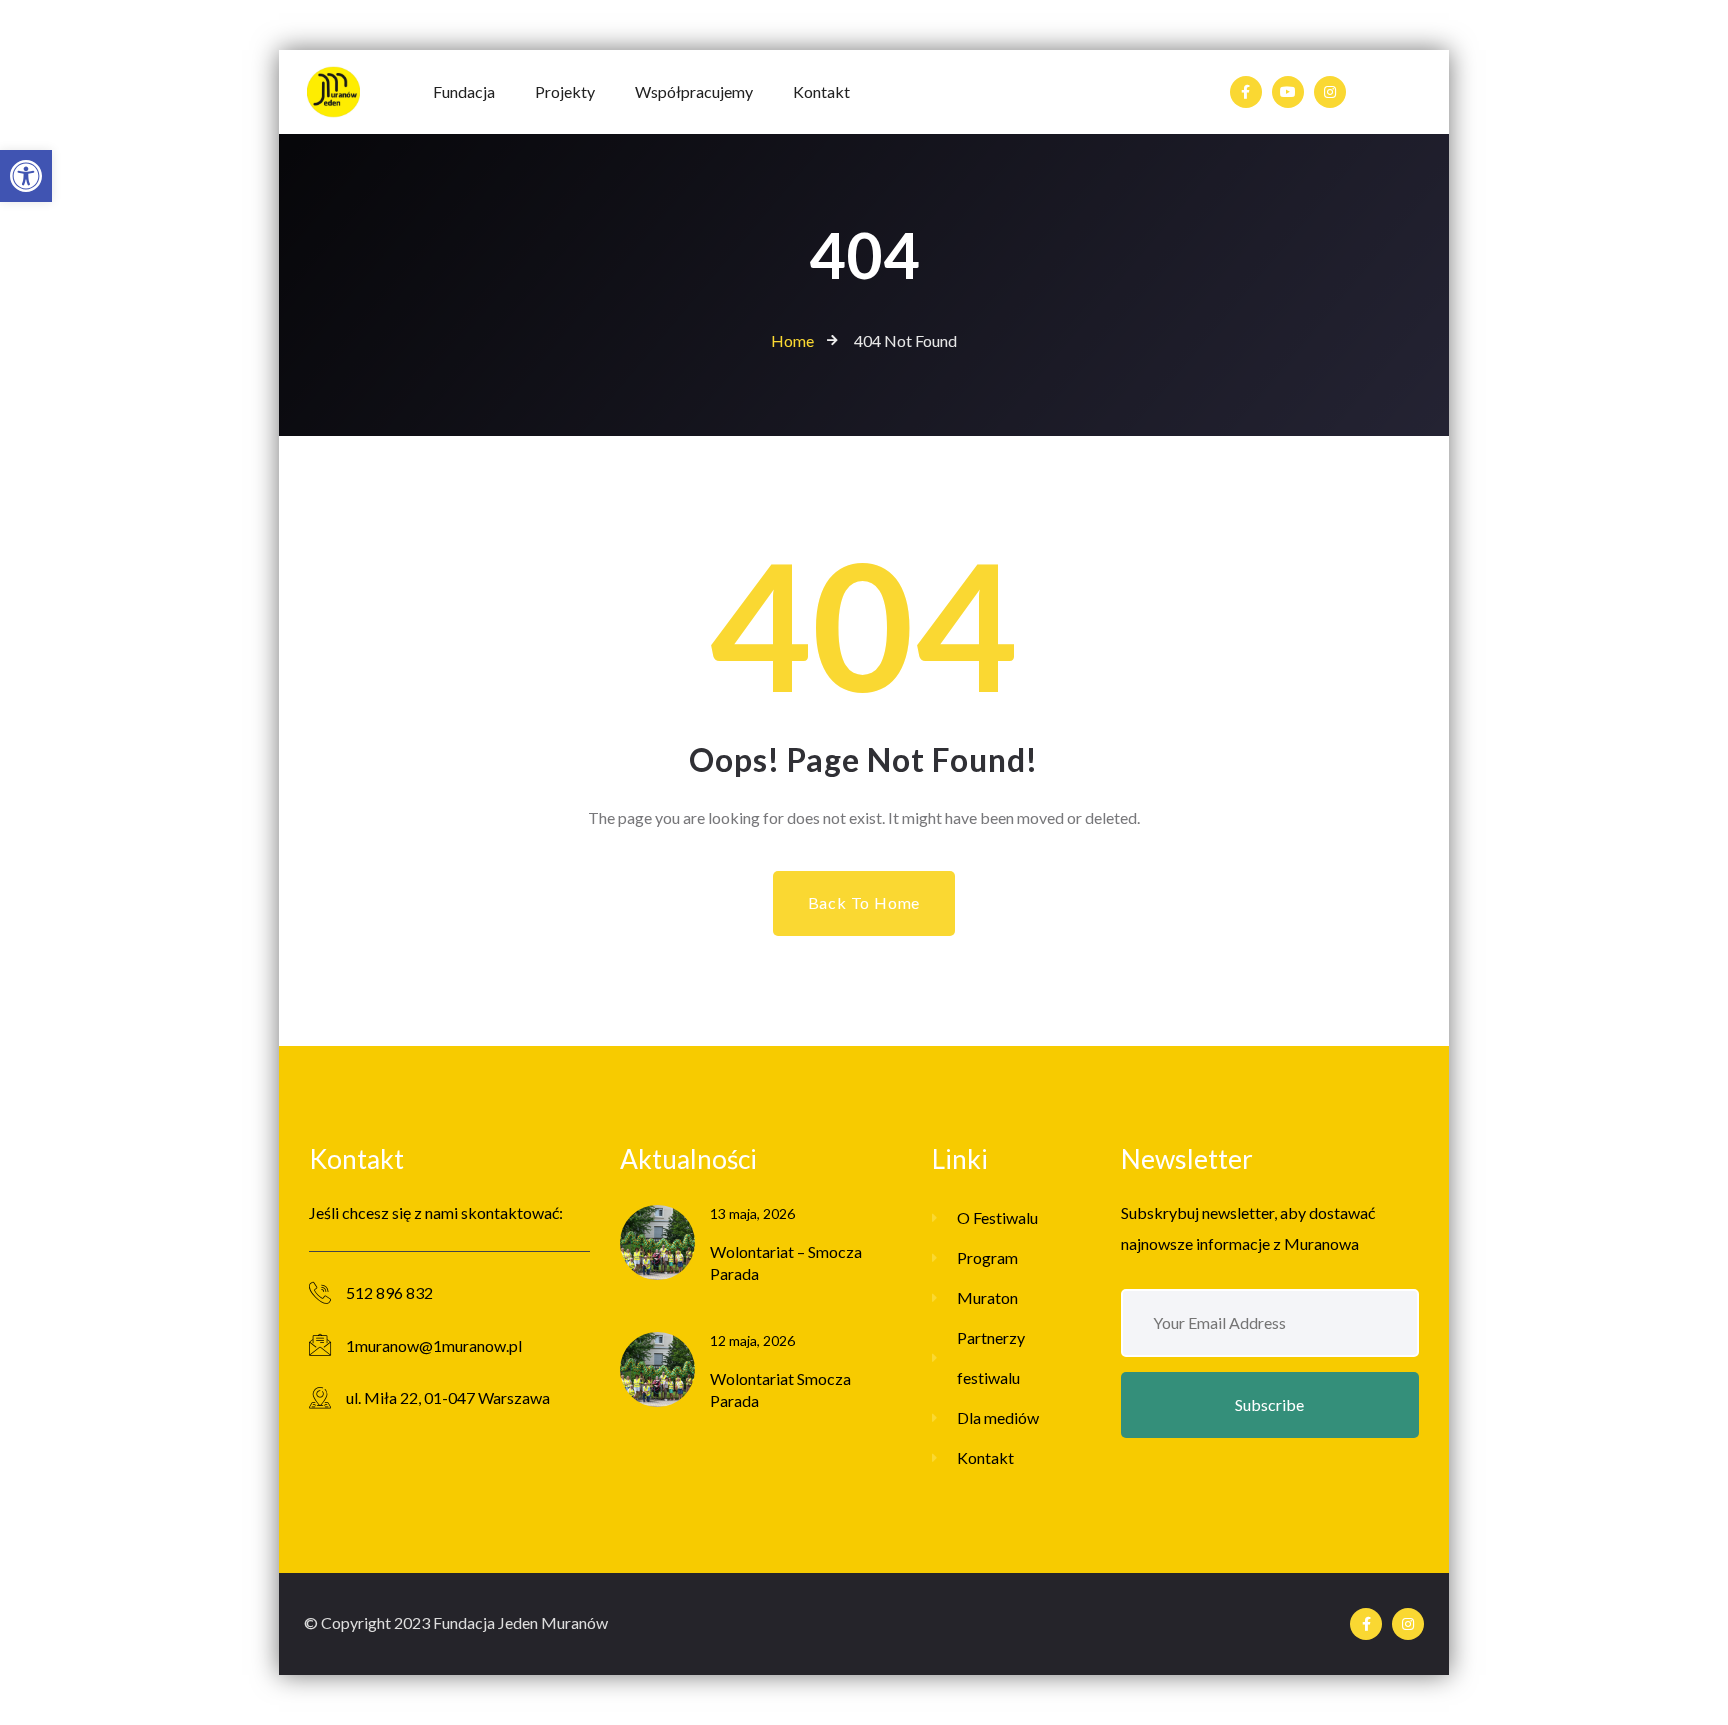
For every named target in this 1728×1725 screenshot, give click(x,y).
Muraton (987, 1297)
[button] (26, 176)
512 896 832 (389, 1292)
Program (987, 1257)
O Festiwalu (997, 1217)
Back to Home (864, 902)
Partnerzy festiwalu (991, 1357)
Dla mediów (998, 1417)
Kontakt (985, 1457)
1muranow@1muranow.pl (434, 1345)
